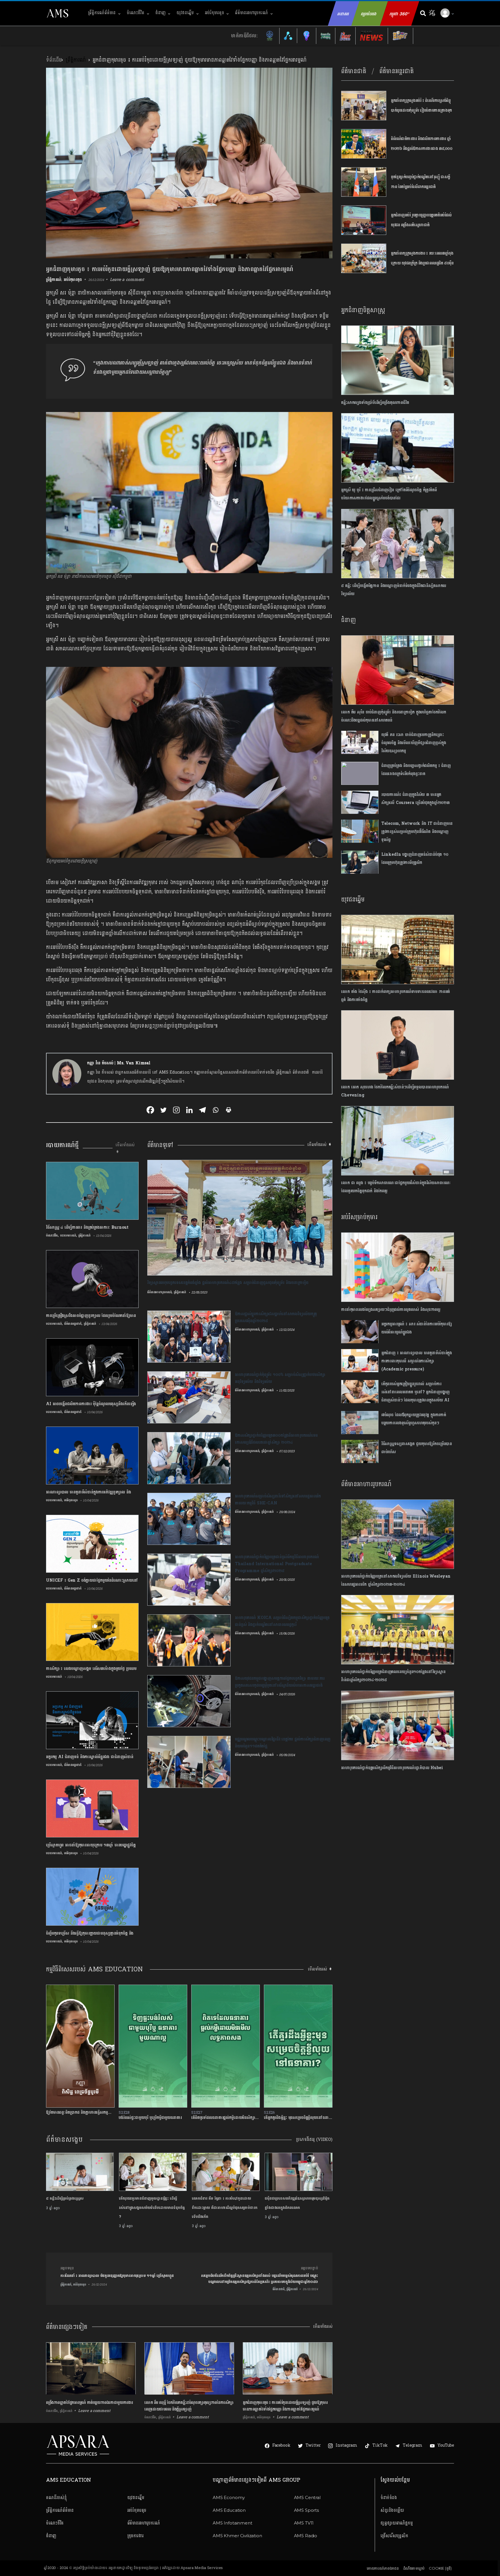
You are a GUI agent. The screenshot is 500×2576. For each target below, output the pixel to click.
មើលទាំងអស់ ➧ (125, 1148)
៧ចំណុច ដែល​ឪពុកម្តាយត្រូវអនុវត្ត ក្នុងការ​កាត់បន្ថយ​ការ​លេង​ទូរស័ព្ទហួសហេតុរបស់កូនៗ (414, 1419)
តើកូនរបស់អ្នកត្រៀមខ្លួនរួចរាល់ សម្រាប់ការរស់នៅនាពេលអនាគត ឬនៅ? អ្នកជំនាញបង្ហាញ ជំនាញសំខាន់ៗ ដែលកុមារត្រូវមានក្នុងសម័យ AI (417, 1392)
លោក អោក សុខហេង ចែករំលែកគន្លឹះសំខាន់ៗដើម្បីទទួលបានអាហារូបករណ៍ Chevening (395, 1091)
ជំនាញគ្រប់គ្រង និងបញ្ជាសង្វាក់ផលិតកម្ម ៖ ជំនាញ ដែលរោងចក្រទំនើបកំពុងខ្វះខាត (416, 770)
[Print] (228, 1110)
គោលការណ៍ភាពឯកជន (383, 2568)
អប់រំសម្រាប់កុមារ (359, 1217)
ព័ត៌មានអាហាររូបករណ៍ (366, 1484)
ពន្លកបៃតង (369, 14)
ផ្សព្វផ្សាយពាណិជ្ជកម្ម (397, 2523)
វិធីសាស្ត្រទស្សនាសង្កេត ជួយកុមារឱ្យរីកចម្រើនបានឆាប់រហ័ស (417, 1448)
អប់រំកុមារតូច (215, 13)
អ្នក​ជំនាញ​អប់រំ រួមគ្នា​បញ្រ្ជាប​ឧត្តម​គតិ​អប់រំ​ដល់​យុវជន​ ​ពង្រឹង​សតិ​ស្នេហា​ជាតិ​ (421, 220)
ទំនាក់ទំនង (389, 2497)
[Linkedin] (189, 1110)
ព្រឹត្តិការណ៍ (76, 60)
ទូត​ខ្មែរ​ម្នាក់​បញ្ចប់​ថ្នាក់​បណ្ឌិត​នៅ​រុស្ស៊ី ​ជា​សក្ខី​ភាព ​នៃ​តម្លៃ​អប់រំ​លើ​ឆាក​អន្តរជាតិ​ (420, 182)
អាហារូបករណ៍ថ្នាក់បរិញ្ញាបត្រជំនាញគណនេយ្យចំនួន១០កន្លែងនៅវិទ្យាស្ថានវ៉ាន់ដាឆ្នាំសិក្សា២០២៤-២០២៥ (393, 1676)
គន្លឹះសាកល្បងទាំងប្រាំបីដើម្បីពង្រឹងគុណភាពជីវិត (375, 403)
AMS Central (307, 2497)
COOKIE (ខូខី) (440, 2568)
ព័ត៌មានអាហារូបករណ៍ (251, 13)
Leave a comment (127, 280)
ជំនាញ (161, 13)
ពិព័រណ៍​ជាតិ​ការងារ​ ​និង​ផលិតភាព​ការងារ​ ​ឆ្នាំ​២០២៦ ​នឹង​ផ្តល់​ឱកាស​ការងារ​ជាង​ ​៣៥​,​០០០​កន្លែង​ (422, 148)
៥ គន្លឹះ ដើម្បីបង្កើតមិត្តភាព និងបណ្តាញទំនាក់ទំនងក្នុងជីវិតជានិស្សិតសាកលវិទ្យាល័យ (394, 590)
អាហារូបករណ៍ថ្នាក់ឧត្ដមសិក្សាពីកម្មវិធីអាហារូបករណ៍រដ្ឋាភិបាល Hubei (392, 1768)
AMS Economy (229, 2497)
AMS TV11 (304, 2523)
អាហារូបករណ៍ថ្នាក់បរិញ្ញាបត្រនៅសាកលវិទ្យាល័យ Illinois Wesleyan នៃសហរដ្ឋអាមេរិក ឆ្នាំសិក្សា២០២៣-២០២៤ (396, 1580)
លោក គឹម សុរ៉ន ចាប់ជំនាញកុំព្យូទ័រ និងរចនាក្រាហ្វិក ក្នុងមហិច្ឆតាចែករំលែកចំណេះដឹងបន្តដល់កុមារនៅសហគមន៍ (394, 716)
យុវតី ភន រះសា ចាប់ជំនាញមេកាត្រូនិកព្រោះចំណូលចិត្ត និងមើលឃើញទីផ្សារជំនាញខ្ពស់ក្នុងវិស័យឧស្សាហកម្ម (414, 743)
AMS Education (229, 2510)
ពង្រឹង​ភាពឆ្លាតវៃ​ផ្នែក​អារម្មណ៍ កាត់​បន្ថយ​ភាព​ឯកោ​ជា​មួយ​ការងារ (90, 2402)
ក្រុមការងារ (136, 2536)
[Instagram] (176, 1110)
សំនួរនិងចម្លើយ (392, 2510)
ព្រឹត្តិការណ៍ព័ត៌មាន (102, 13)
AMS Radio (306, 2536)
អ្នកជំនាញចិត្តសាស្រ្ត (363, 310)
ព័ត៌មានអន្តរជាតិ (73, 1324)
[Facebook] (150, 1110)
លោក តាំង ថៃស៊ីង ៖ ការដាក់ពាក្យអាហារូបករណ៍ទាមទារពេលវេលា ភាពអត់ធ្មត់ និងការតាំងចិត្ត (396, 996)
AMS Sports (307, 2510)
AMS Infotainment (232, 2523)
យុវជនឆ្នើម (185, 13)
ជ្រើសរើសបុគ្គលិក (394, 2536)
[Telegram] (202, 1110)
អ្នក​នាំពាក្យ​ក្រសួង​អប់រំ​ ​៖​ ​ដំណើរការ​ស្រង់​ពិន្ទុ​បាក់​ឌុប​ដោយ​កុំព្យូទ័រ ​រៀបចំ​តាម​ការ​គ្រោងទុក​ (421, 105)
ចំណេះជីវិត (136, 13)
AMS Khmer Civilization (237, 2536)
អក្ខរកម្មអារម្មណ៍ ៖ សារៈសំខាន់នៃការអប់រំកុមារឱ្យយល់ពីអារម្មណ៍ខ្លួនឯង (417, 1328)
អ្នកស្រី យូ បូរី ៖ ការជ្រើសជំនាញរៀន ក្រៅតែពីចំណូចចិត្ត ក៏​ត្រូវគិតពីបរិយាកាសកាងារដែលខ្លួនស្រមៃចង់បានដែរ (389, 494)
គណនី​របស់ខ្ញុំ (56, 2497)
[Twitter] (163, 1110)
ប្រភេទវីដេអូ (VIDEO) (314, 2140)
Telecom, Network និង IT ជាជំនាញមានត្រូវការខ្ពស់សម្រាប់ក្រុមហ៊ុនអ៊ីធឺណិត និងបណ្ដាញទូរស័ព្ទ (417, 832)
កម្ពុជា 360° (399, 14)
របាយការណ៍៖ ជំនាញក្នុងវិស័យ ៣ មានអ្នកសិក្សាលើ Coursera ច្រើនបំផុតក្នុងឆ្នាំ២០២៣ (416, 799)
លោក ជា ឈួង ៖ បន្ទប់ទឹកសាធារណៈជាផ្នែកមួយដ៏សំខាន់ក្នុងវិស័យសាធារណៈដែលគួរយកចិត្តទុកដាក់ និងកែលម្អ (396, 1187)
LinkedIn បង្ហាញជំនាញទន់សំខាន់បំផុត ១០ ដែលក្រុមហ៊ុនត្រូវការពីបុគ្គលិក (415, 859)
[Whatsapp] (215, 1110)
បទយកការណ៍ (68, 1235)
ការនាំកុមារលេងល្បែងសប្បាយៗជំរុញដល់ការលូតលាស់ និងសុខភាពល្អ (391, 1310)
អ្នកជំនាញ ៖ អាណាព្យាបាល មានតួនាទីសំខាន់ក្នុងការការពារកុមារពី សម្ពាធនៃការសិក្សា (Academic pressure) (417, 1361)
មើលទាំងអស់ (323, 2326)
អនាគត (343, 14)
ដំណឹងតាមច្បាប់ (414, 2568)
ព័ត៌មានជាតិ (354, 71)
